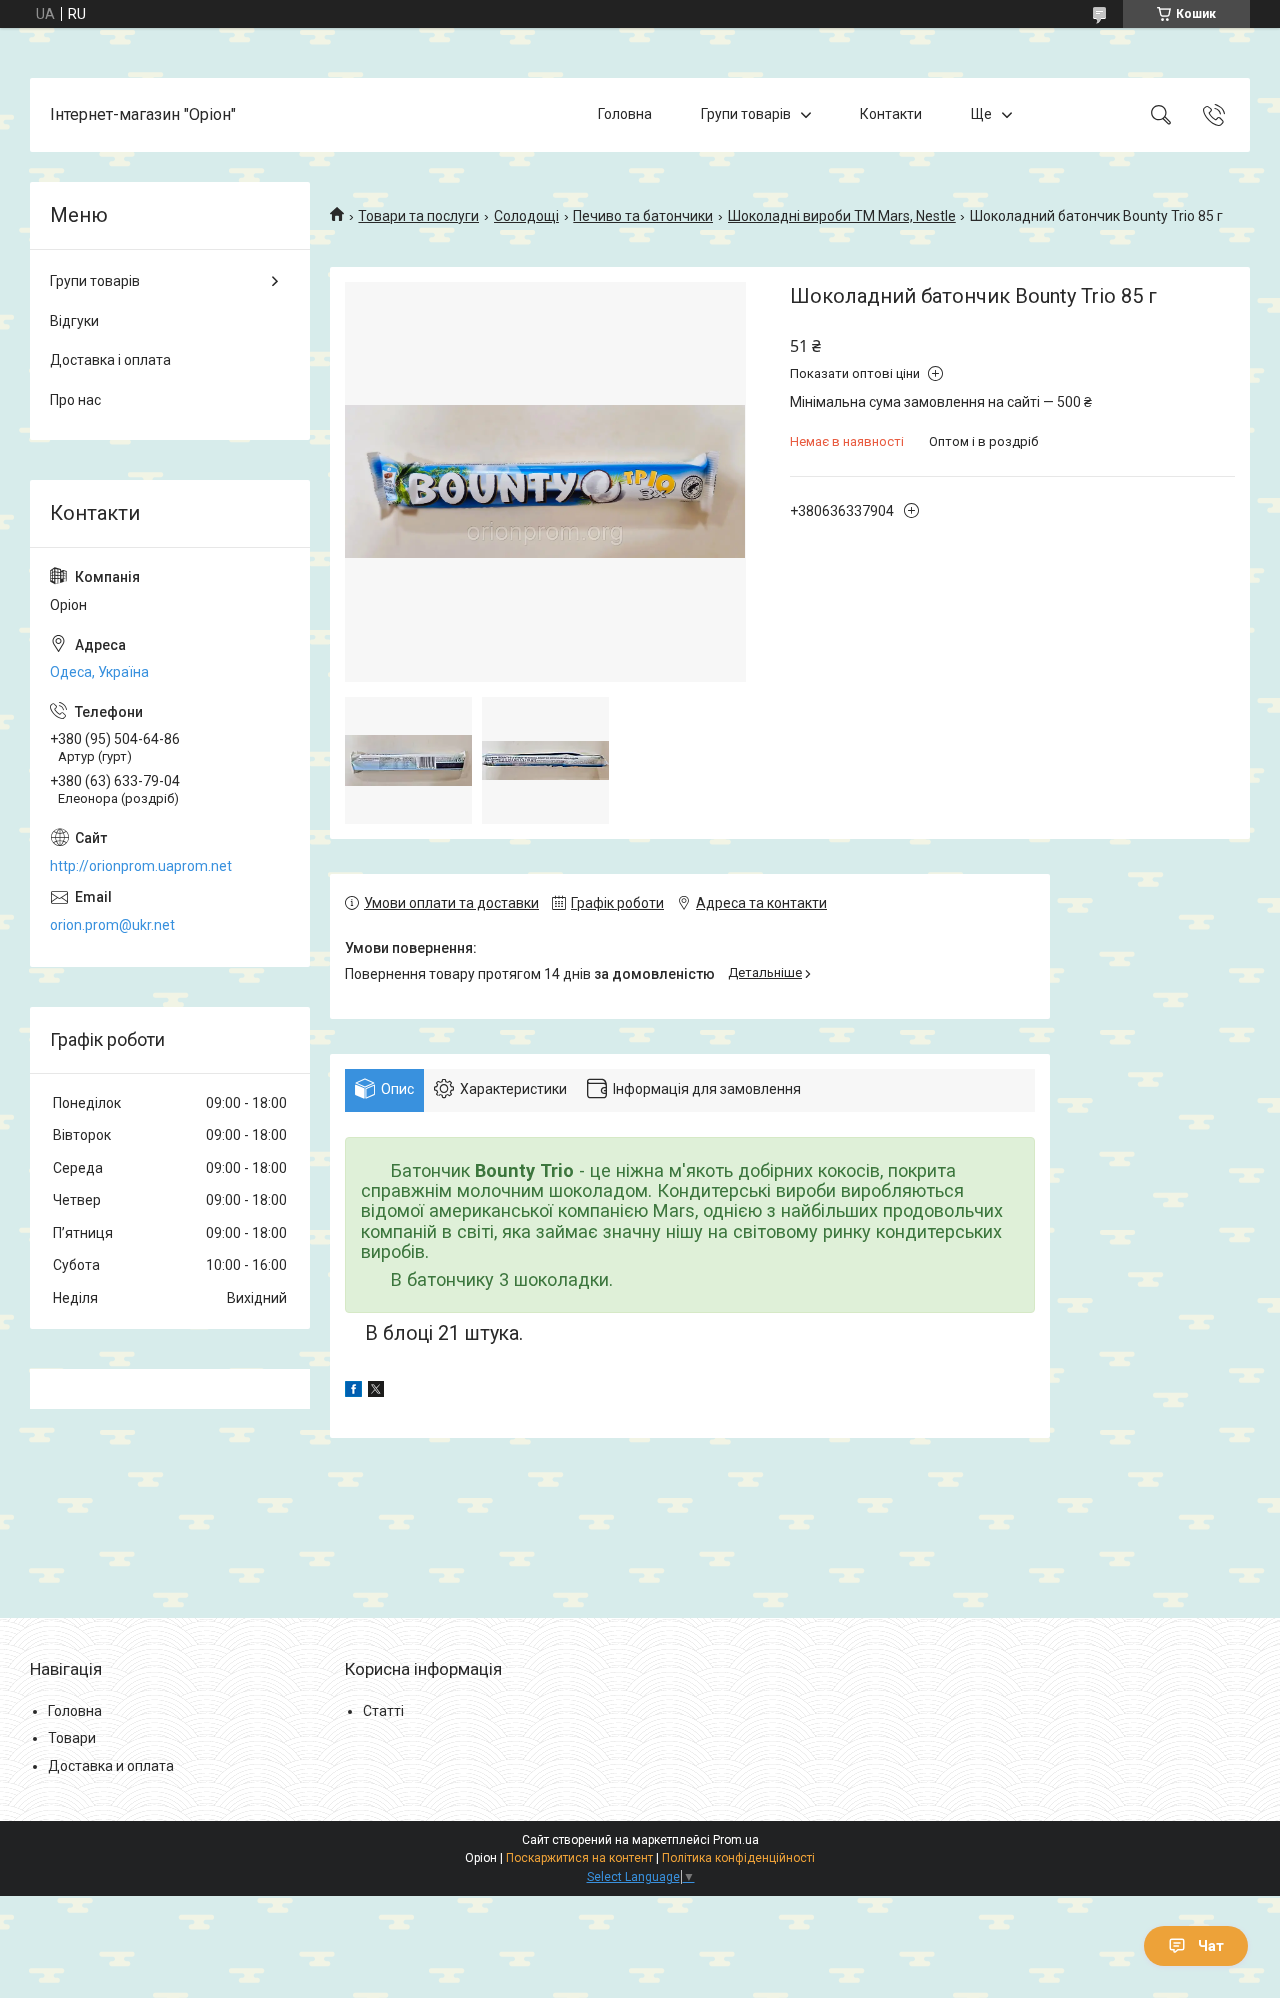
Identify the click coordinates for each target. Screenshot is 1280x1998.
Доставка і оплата (110, 360)
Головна (625, 114)
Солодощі (526, 216)
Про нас (75, 400)
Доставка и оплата (111, 1766)
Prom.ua (736, 1840)
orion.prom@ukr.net (112, 925)
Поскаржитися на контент (579, 1858)
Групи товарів (746, 114)
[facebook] (353, 1392)
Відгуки (74, 321)
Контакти (891, 114)
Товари (72, 1738)
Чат (1211, 1946)
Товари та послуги (418, 216)
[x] (376, 1392)
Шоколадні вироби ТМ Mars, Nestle (842, 216)
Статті (383, 1711)
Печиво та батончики (643, 216)
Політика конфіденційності (738, 1858)
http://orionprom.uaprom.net (141, 866)
